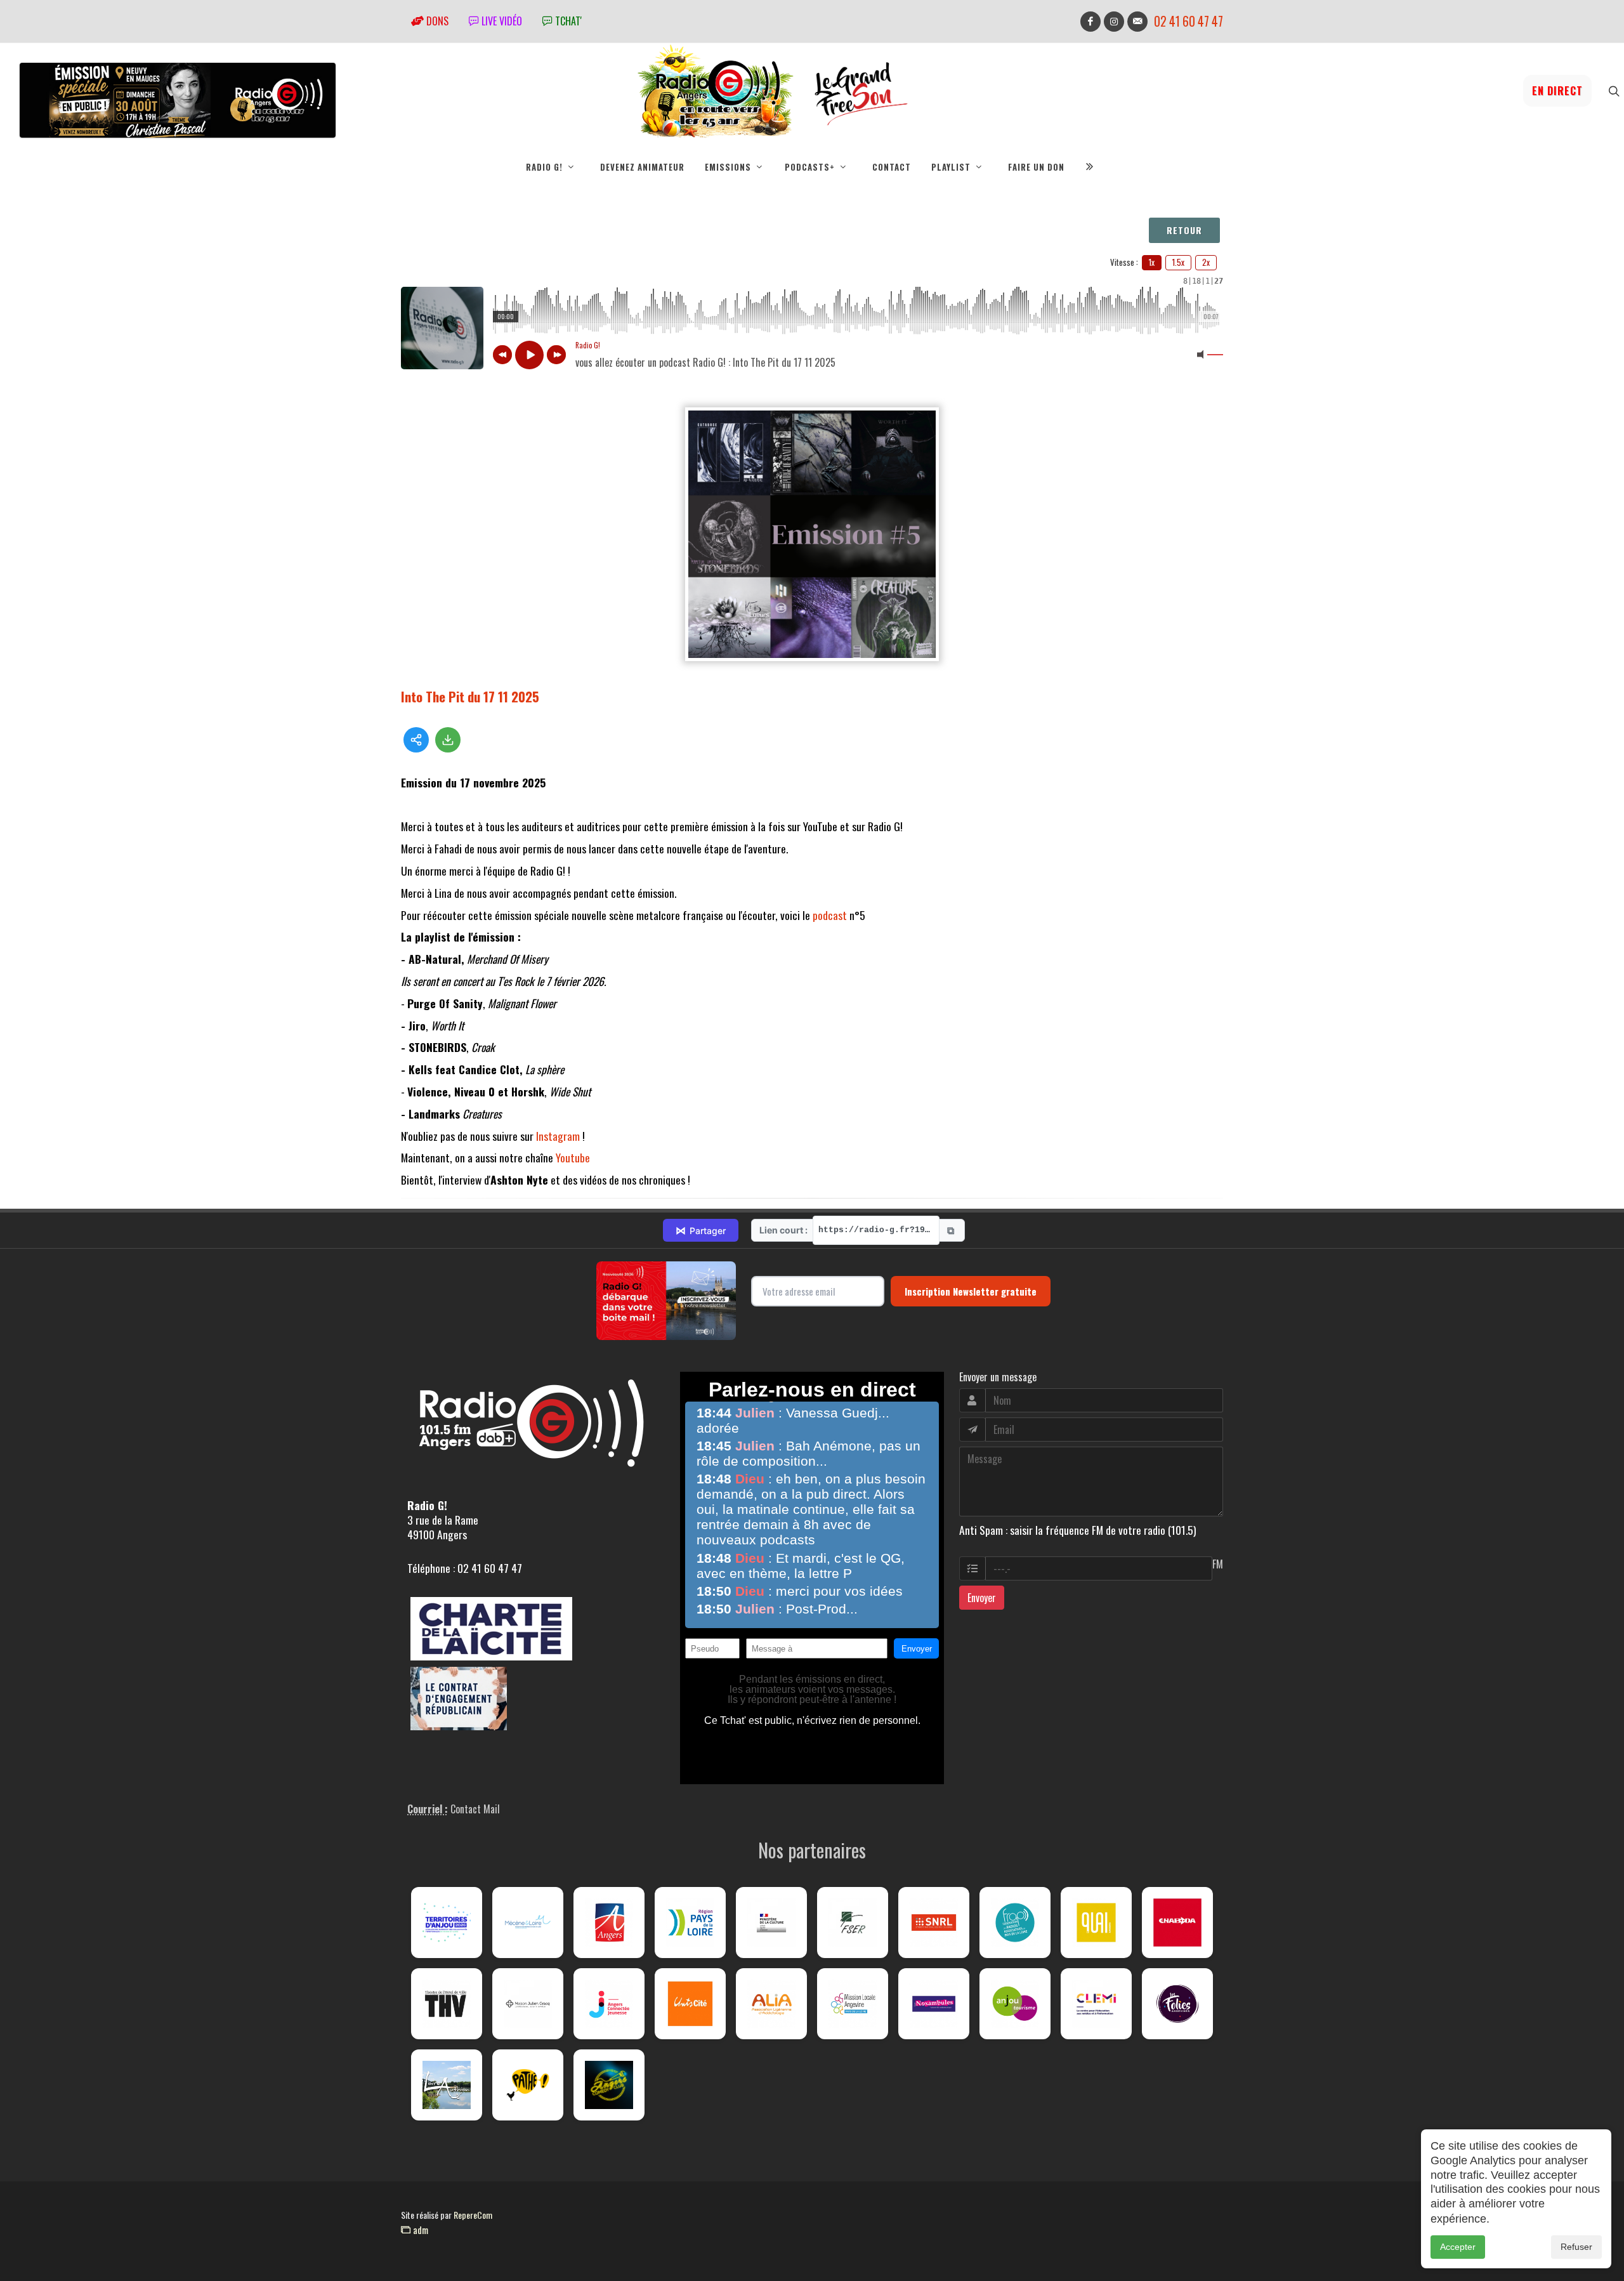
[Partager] (416, 740)
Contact (892, 167)
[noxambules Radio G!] (934, 2004)
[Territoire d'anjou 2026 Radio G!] (447, 1923)
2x (1206, 262)
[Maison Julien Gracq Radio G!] (528, 2004)
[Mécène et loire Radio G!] (528, 1923)
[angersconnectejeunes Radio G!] (609, 2004)
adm (419, 2230)
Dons (436, 21)
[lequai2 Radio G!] (1096, 1923)
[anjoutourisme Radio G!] (1015, 2004)
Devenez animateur (642, 167)
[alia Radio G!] (771, 2004)
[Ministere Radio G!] (771, 1923)
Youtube (573, 1157)
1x (1152, 262)
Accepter (1458, 2247)
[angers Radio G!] (609, 1923)
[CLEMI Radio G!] (1096, 2004)
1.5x (1178, 262)
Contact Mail (475, 1809)
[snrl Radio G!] (934, 1923)
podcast (830, 915)
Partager (701, 1230)
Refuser (1576, 2247)
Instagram (558, 1136)
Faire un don (1036, 167)
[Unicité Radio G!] (690, 2004)
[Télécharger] (448, 740)
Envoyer (982, 1598)
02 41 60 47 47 (1189, 21)
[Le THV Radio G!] (447, 2004)
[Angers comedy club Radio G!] (609, 2085)
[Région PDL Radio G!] (690, 1923)
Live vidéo (501, 21)
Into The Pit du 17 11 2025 (470, 696)
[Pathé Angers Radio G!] (528, 2085)
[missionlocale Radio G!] (853, 2004)
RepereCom (473, 2215)
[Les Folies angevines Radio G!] (1177, 2004)
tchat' (567, 21)
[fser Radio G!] (853, 1923)
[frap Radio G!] (1015, 1923)
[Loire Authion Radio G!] (447, 2085)
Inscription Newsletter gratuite (971, 1291)
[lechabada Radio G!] (1177, 1923)
